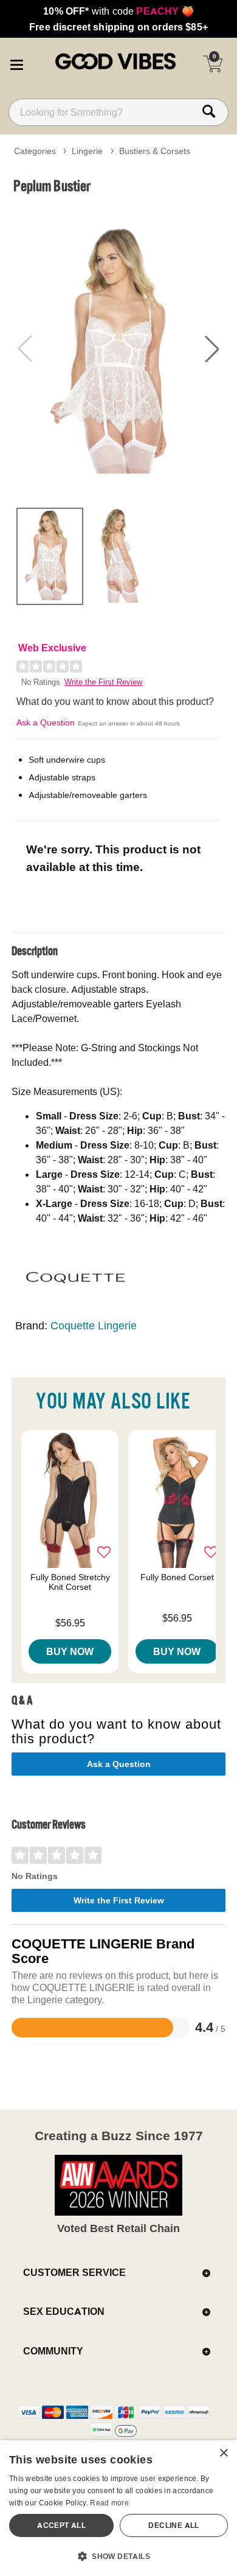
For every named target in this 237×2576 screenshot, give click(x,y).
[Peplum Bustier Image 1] (118, 349)
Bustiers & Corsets (155, 151)
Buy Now (70, 1651)
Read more (109, 2503)
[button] (16, 63)
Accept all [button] (61, 2525)
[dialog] (118, 2508)
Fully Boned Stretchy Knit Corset (70, 1582)
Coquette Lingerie (94, 1325)
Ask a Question (46, 723)
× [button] (223, 2453)
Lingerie (87, 151)
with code (118, 11)
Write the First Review (103, 682)
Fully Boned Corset (177, 1577)
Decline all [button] (173, 2525)
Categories (35, 151)
